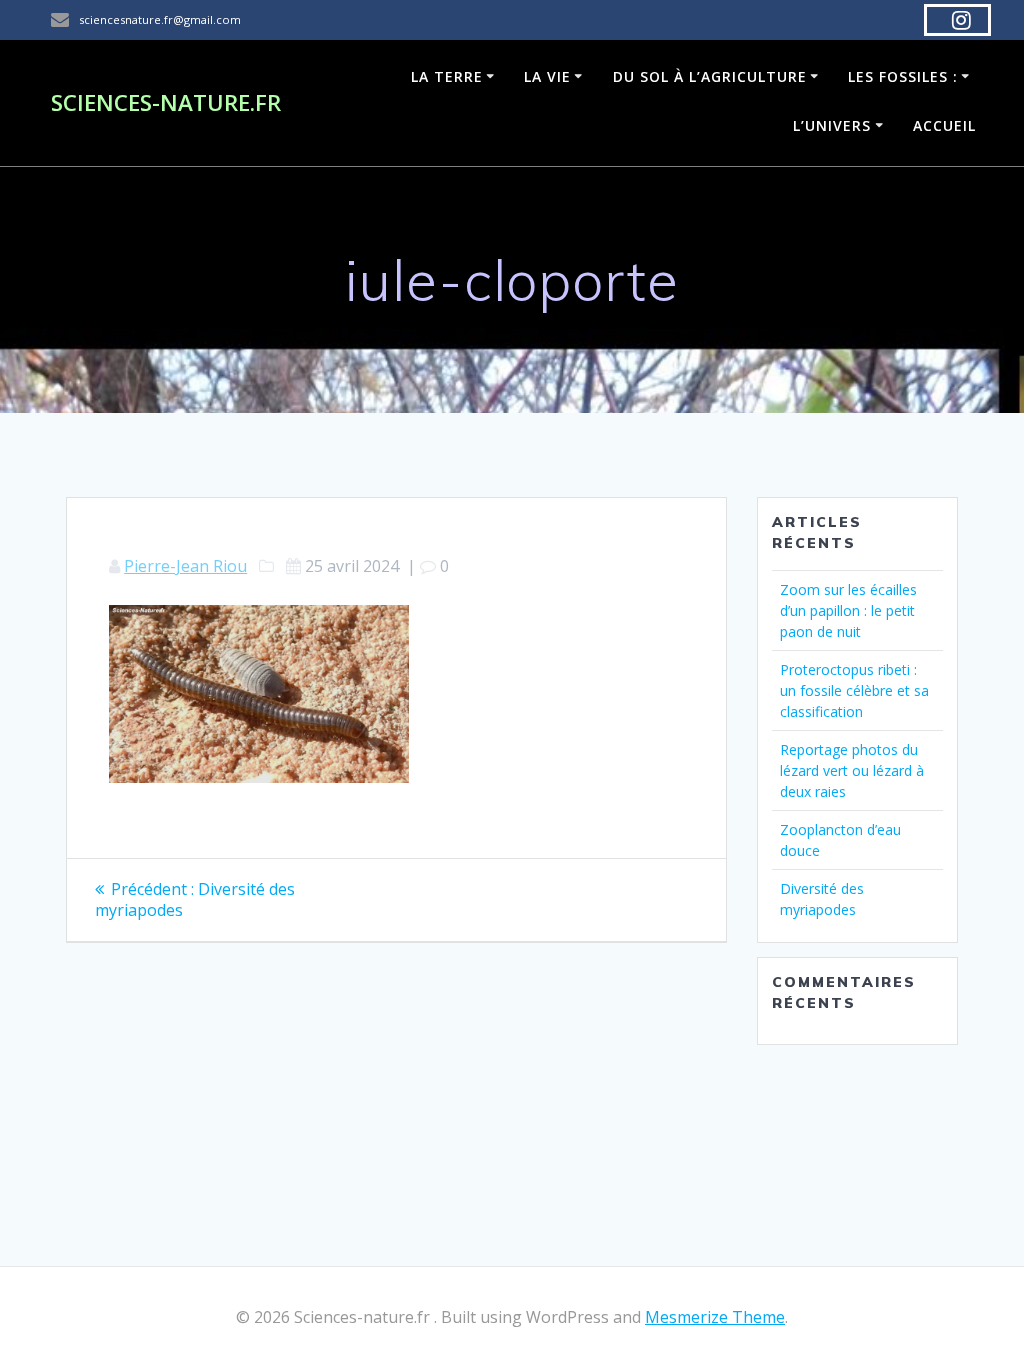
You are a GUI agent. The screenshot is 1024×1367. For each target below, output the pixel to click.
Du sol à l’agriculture (710, 76)
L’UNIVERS (832, 125)
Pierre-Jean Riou (185, 566)
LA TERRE (447, 76)
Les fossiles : (903, 76)
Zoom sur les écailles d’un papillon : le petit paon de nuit (848, 610)
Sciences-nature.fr (166, 103)
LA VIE (547, 76)
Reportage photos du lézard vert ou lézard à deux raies (852, 770)
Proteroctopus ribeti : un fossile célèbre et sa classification (854, 690)
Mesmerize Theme (715, 1317)
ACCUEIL (944, 125)
